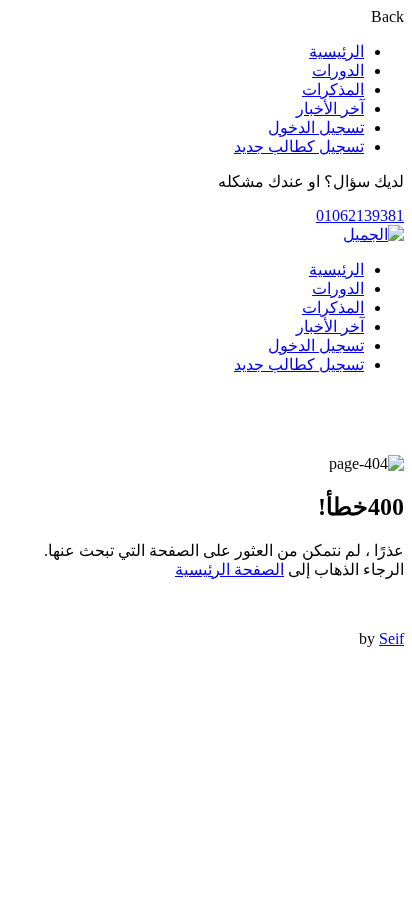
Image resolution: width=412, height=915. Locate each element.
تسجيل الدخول (316, 127)
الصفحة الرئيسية (229, 569)
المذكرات (333, 89)
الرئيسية (336, 51)
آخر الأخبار (330, 108)
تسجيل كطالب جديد (299, 146)
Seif (391, 638)
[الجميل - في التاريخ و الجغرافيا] (373, 234)
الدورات (338, 70)
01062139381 (360, 215)
